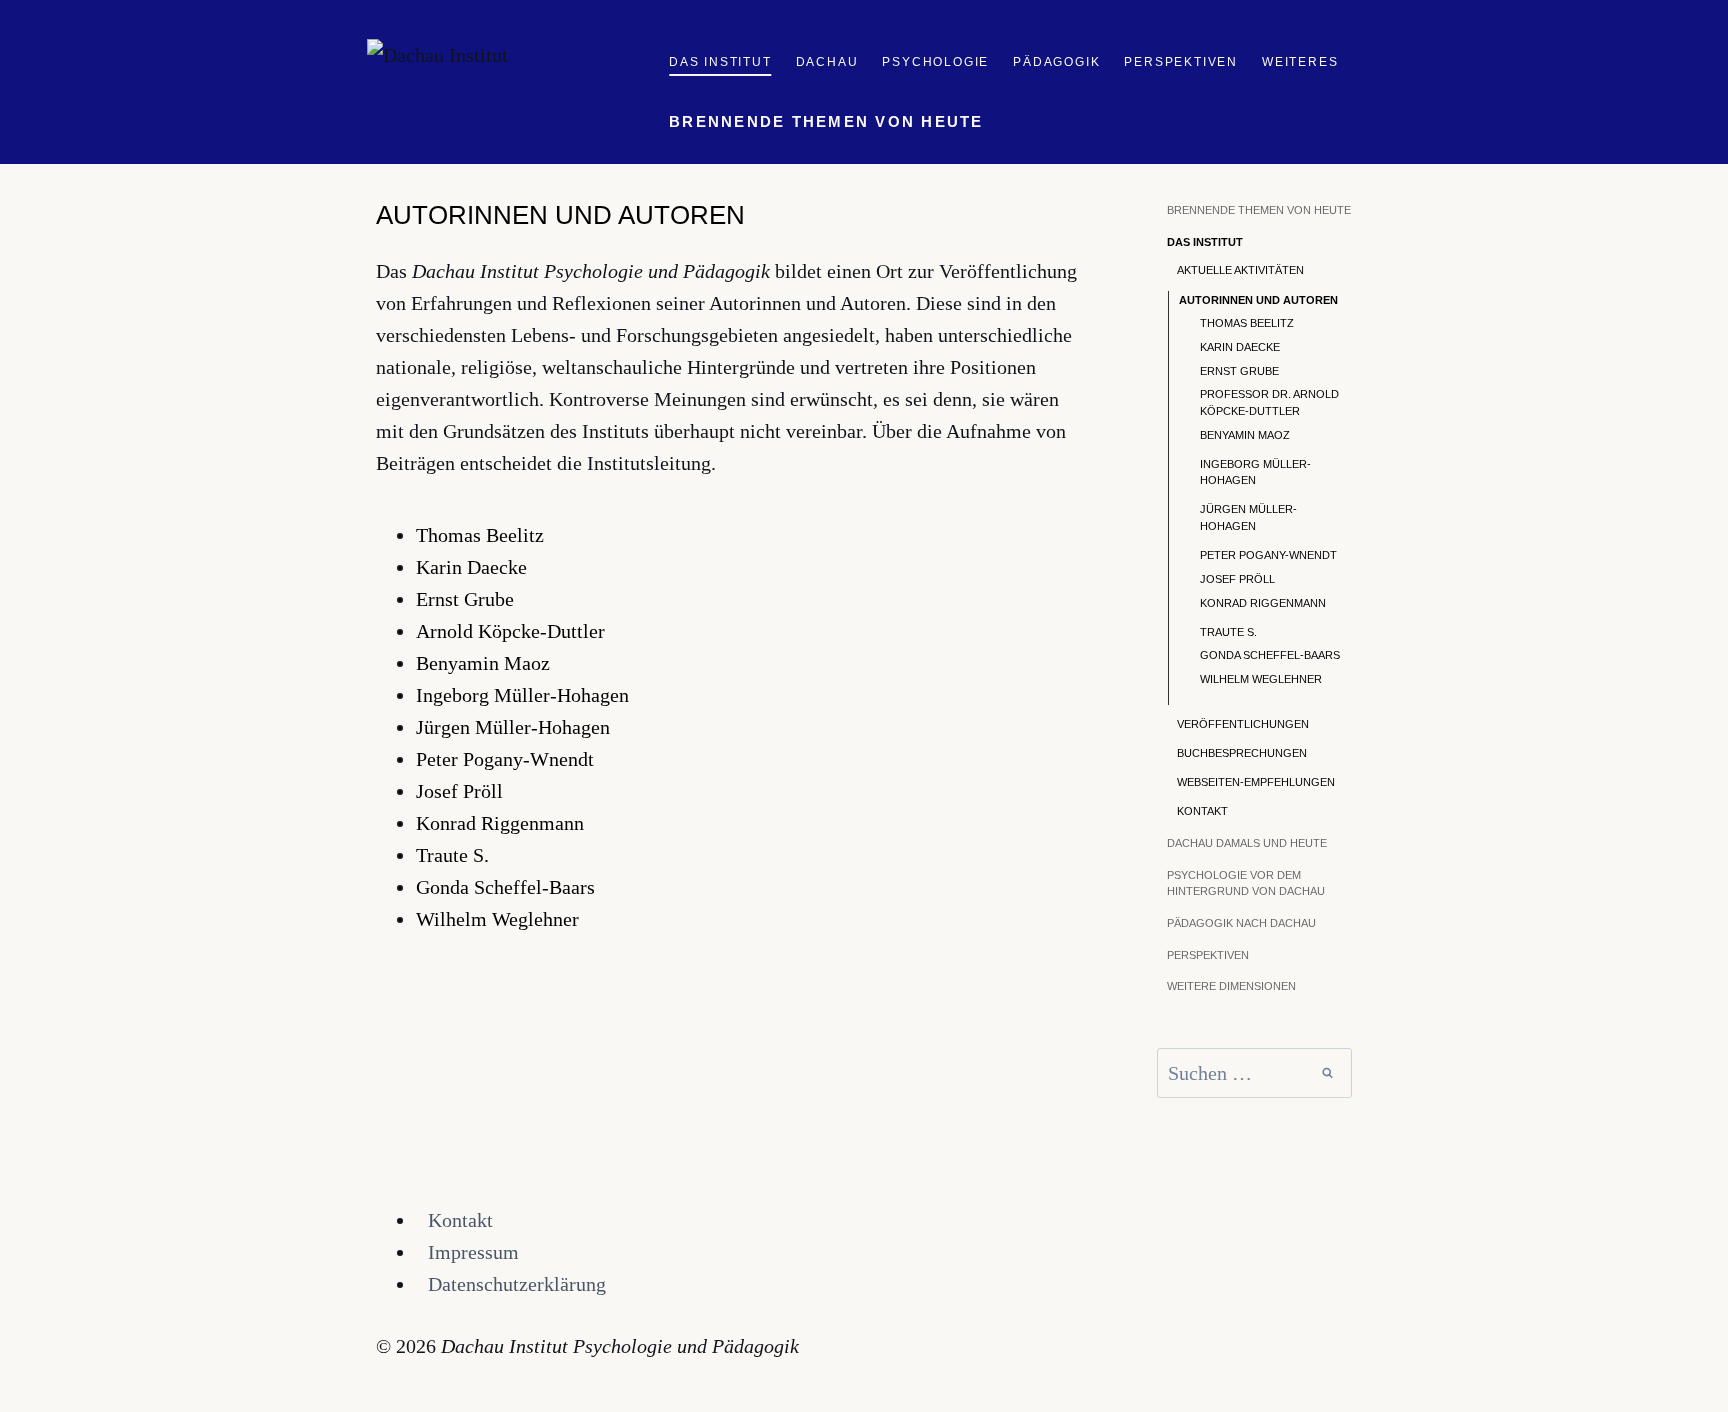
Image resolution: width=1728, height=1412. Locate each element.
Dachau (827, 62)
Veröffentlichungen (1243, 724)
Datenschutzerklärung (517, 1284)
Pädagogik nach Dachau (1241, 923)
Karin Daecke (471, 567)
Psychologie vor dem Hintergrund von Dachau (1246, 883)
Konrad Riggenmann (500, 823)
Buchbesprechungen (1242, 753)
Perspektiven (1181, 62)
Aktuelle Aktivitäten (1240, 270)
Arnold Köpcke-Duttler (510, 631)
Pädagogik (1056, 62)
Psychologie (935, 62)
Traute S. (452, 855)
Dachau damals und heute (1247, 843)
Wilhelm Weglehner (497, 919)
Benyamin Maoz (483, 663)
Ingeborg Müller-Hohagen (522, 695)
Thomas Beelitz (480, 535)
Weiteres (1300, 62)
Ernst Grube (465, 599)
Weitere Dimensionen (1231, 986)
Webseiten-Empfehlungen (1256, 782)
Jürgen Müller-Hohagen (513, 727)
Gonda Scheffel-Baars (505, 887)
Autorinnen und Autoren (1258, 300)
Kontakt (1202, 811)
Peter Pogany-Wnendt (505, 759)
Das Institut (720, 62)
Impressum (473, 1252)
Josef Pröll (459, 791)
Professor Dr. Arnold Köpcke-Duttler (1269, 402)
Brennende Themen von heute (826, 121)
